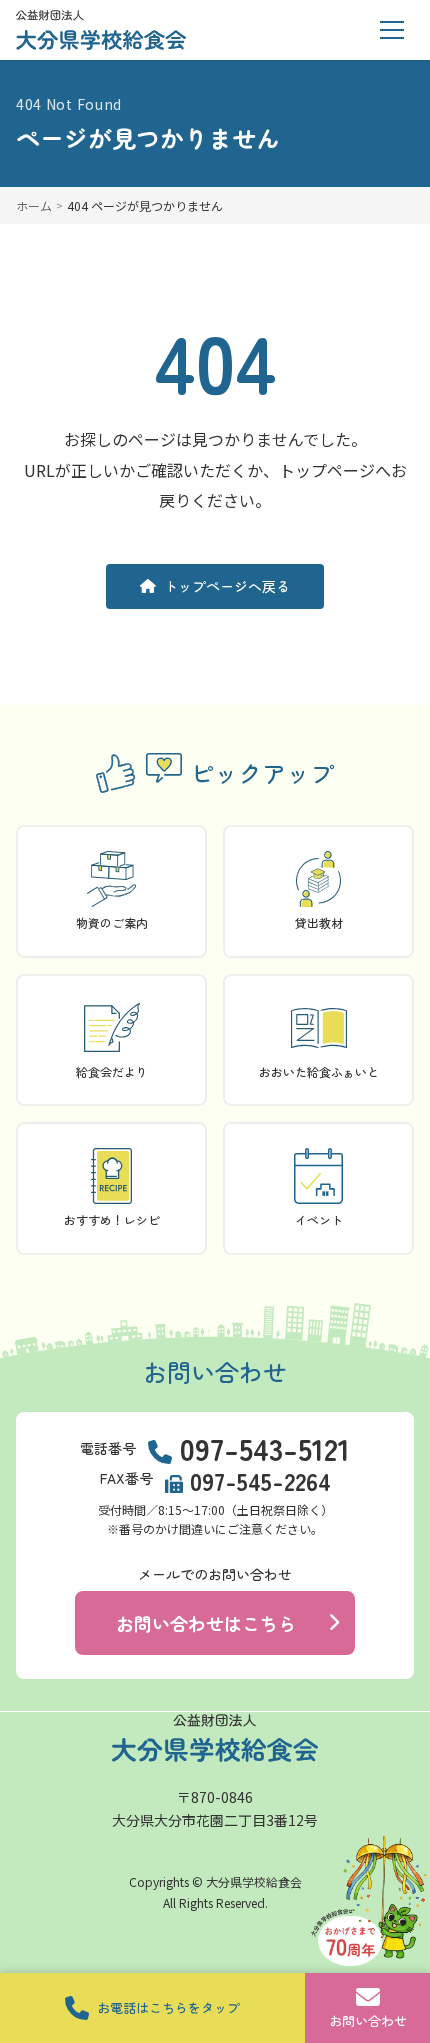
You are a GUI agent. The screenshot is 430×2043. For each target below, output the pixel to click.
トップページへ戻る (227, 586)
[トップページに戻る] (101, 30)
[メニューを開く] (392, 30)
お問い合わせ (368, 2020)
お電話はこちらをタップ (168, 2007)
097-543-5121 (265, 1448)
